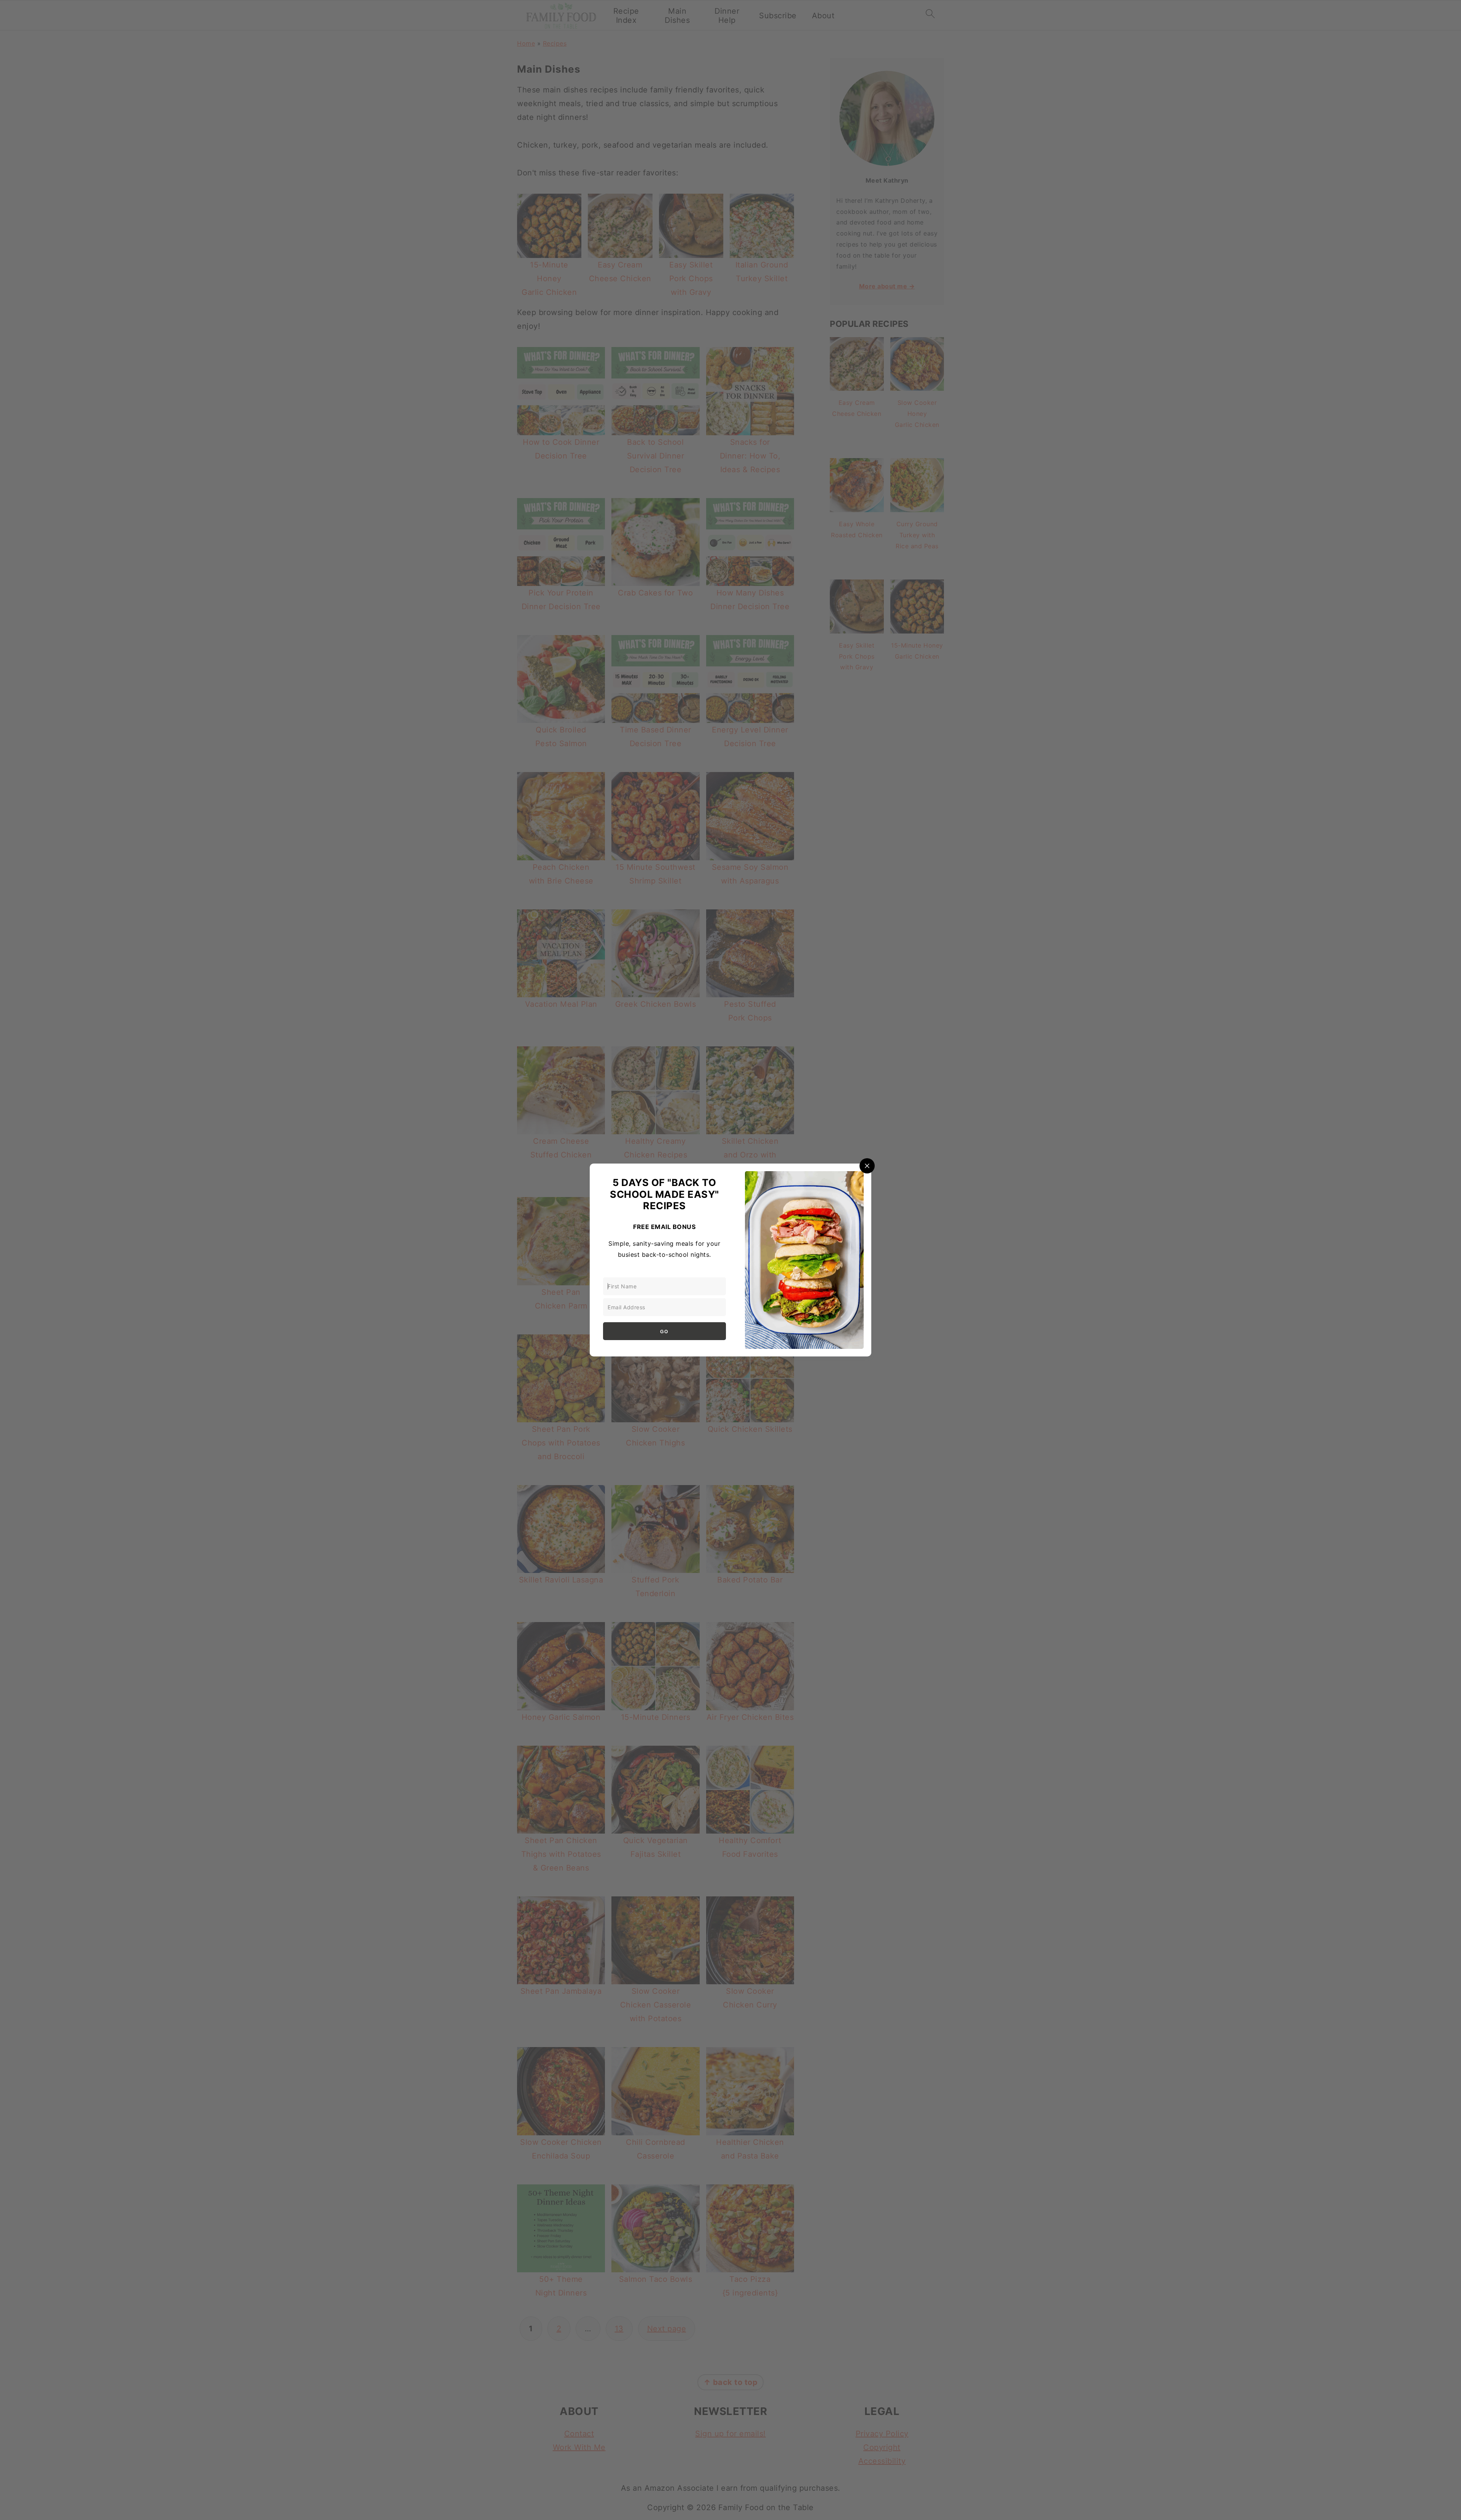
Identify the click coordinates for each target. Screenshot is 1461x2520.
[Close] (867, 1166)
